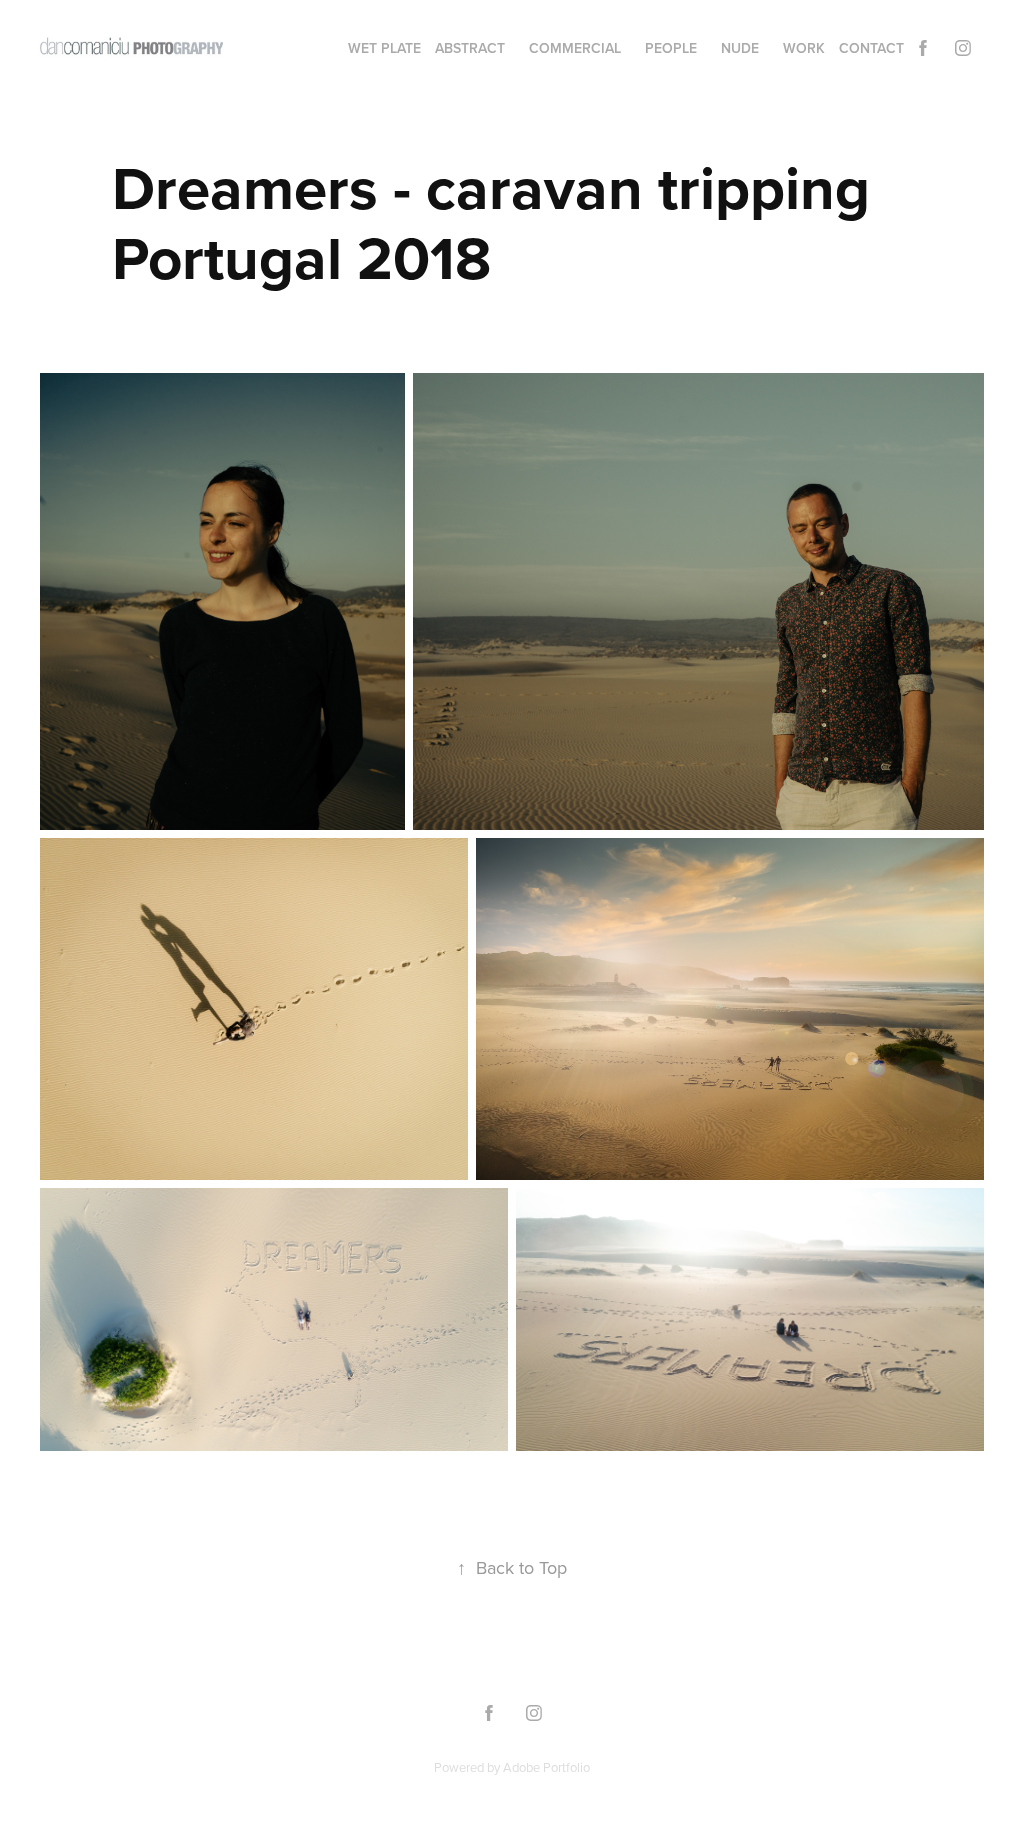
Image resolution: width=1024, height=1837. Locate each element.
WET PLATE (384, 48)
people (671, 48)
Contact (871, 48)
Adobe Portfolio (546, 1767)
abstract (470, 48)
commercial (575, 48)
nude (740, 48)
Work (804, 48)
